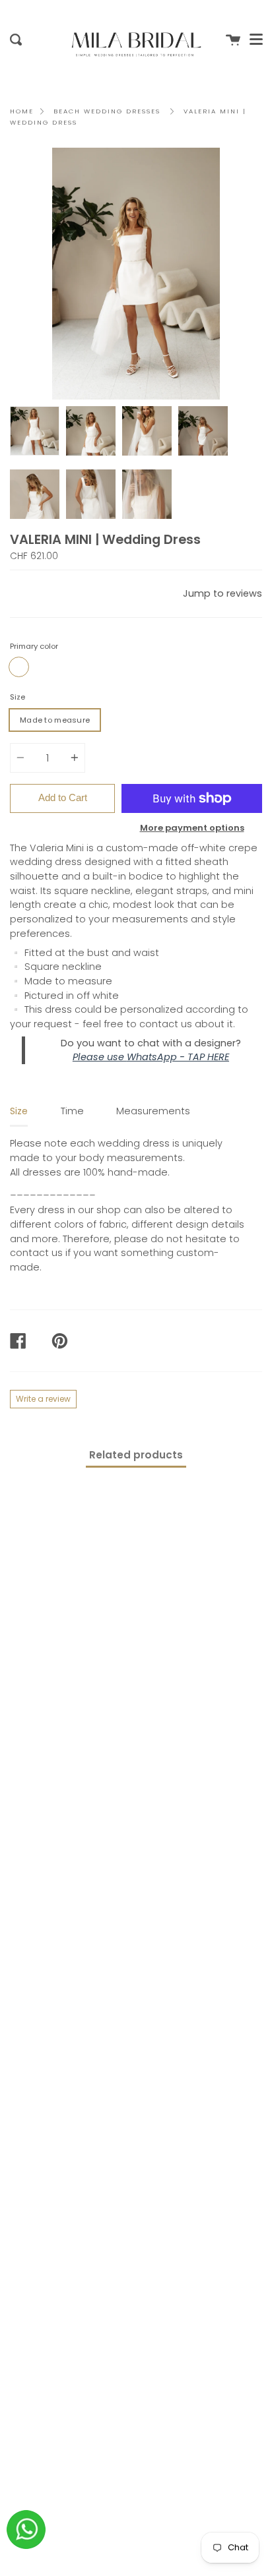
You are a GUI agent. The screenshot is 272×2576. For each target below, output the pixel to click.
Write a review (43, 1399)
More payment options (192, 828)
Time (72, 1111)
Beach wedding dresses (107, 111)
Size (17, 697)
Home (22, 111)
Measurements (153, 1111)
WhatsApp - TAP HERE (178, 1057)
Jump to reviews (222, 593)
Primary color (34, 646)
